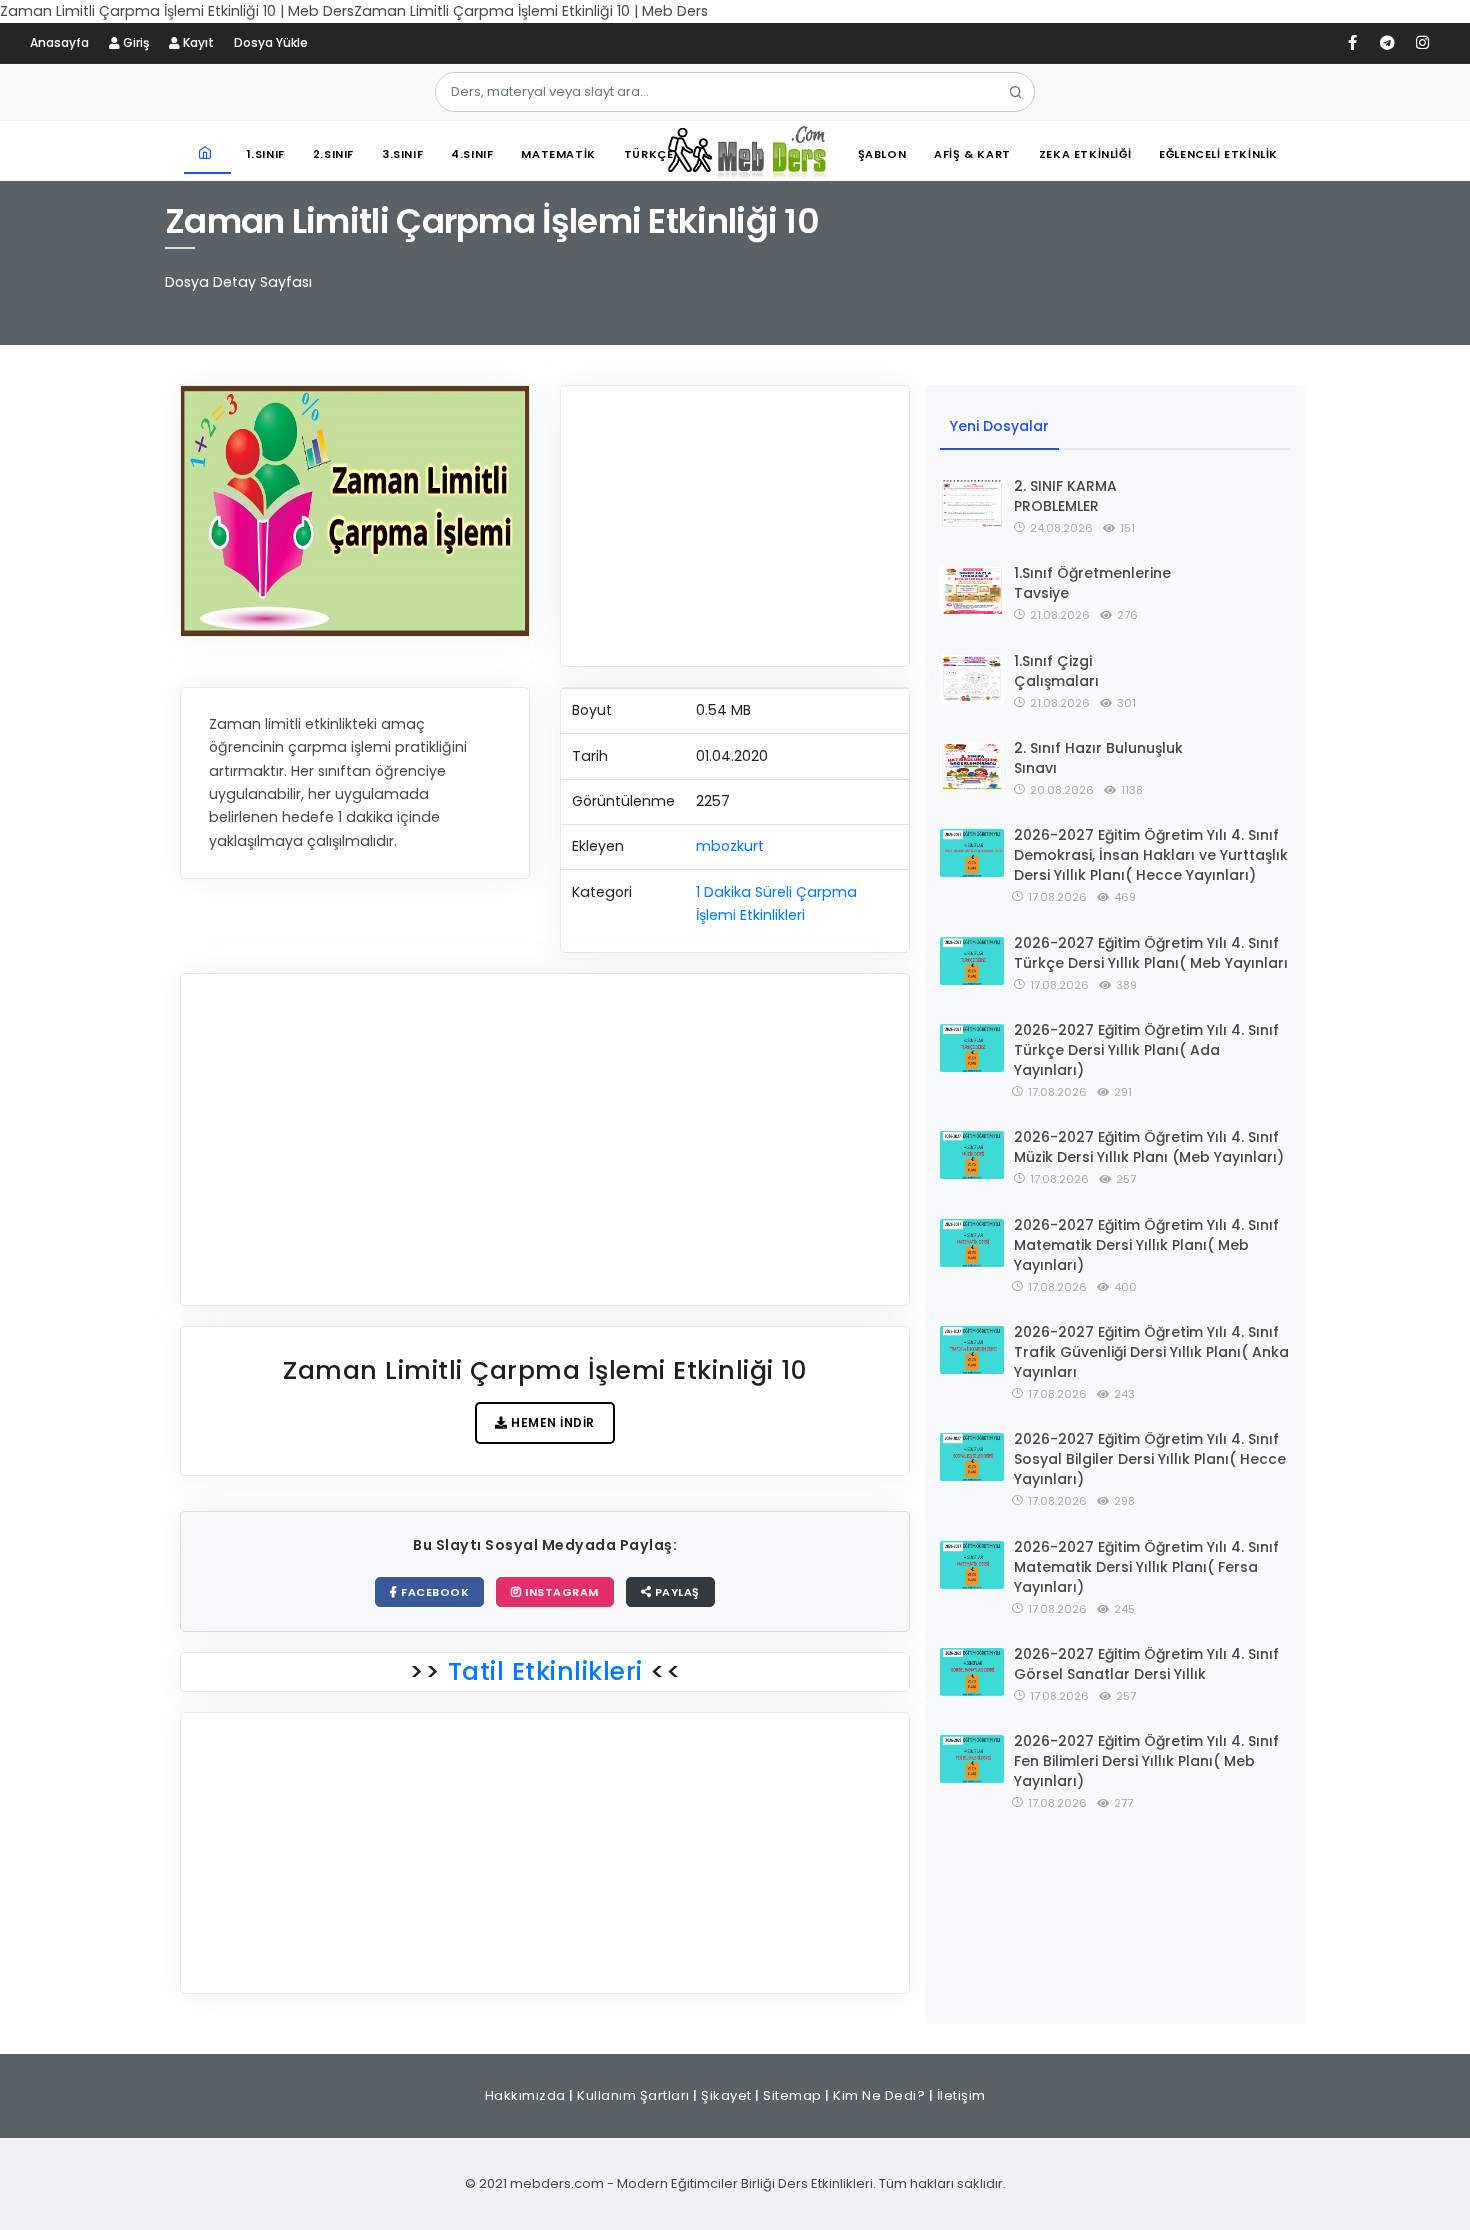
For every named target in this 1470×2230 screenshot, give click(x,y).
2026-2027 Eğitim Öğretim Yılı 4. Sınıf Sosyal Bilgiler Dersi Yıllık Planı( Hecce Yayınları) (1150, 1459)
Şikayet (726, 2095)
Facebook (434, 1592)
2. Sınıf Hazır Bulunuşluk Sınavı (1098, 758)
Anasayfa (59, 42)
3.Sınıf (402, 154)
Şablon (882, 154)
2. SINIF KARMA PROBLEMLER (1065, 496)
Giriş (134, 42)
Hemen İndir (551, 1422)
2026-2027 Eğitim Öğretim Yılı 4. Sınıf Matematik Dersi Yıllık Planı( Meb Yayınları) (1146, 1245)
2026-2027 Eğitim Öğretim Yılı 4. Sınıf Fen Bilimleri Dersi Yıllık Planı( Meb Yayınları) (1146, 1761)
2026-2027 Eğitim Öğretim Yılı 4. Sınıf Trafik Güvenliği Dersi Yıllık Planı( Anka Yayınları (1151, 1352)
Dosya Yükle (271, 42)
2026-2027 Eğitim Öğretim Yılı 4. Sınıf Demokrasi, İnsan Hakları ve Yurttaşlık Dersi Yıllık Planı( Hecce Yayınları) (1151, 855)
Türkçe (649, 154)
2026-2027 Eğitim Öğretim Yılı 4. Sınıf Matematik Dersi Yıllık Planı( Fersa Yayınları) (1146, 1567)
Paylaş (675, 1592)
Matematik (558, 154)
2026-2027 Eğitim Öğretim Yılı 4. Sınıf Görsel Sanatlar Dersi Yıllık (1146, 1664)
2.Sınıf (333, 154)
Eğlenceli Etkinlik (1218, 154)
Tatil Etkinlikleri (545, 1671)
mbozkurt (730, 846)
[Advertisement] (735, 526)
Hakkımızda (525, 2095)
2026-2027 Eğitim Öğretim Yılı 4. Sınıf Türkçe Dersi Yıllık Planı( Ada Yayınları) (1146, 1050)
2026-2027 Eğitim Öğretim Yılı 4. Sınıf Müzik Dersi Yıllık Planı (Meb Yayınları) (1149, 1147)
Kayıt (197, 42)
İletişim (961, 2095)
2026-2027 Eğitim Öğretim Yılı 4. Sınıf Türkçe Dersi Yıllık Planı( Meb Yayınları (1151, 953)
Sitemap (792, 2095)
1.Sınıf (266, 154)
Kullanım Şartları (633, 2095)
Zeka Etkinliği (1085, 154)
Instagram (560, 1592)
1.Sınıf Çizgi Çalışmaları (1056, 671)
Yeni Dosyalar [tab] (999, 426)
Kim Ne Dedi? (879, 2095)
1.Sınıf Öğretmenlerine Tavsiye (1092, 583)
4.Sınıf (472, 154)
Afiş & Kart (972, 154)
